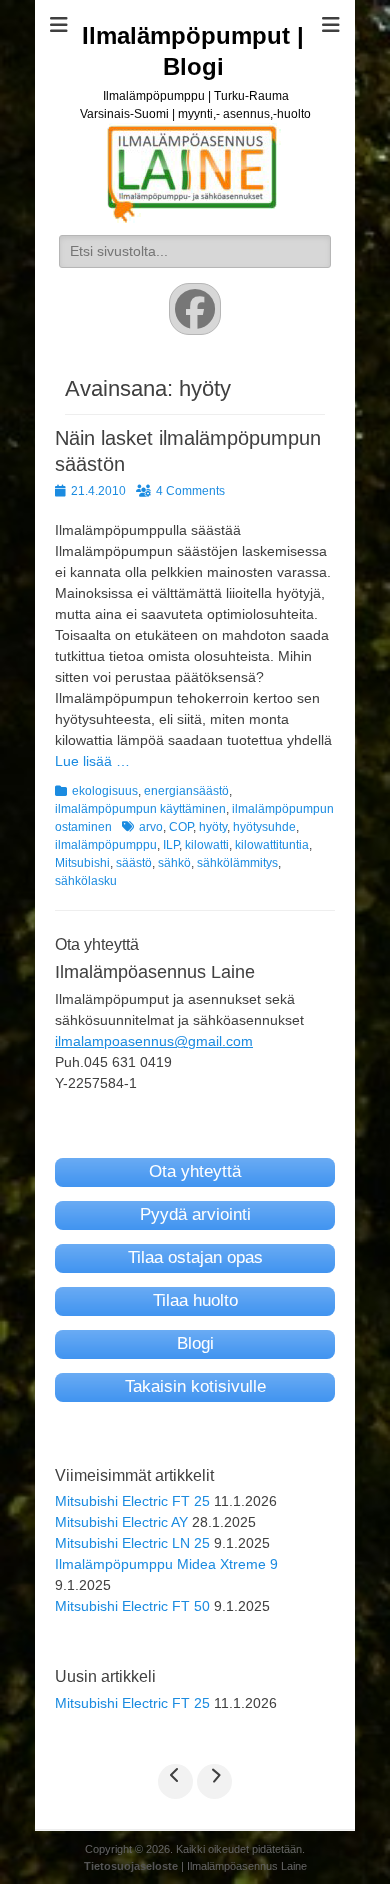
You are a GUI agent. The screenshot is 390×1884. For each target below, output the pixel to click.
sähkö (174, 863)
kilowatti (207, 845)
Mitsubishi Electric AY (121, 1522)
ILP (171, 845)
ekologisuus (105, 791)
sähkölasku (86, 881)
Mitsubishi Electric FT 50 (132, 1606)
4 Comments (190, 491)
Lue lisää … (92, 761)
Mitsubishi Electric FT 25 (132, 1501)
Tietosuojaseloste (131, 1866)
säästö (134, 863)
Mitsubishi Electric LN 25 (132, 1543)
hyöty (213, 827)
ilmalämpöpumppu (106, 845)
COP (181, 827)
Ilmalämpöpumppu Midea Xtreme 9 (166, 1564)
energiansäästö (186, 791)
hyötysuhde (264, 827)
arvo (151, 827)
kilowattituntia (272, 845)
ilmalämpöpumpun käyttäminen (140, 809)
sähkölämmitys (237, 863)
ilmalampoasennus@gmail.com (154, 1041)
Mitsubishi (82, 863)
